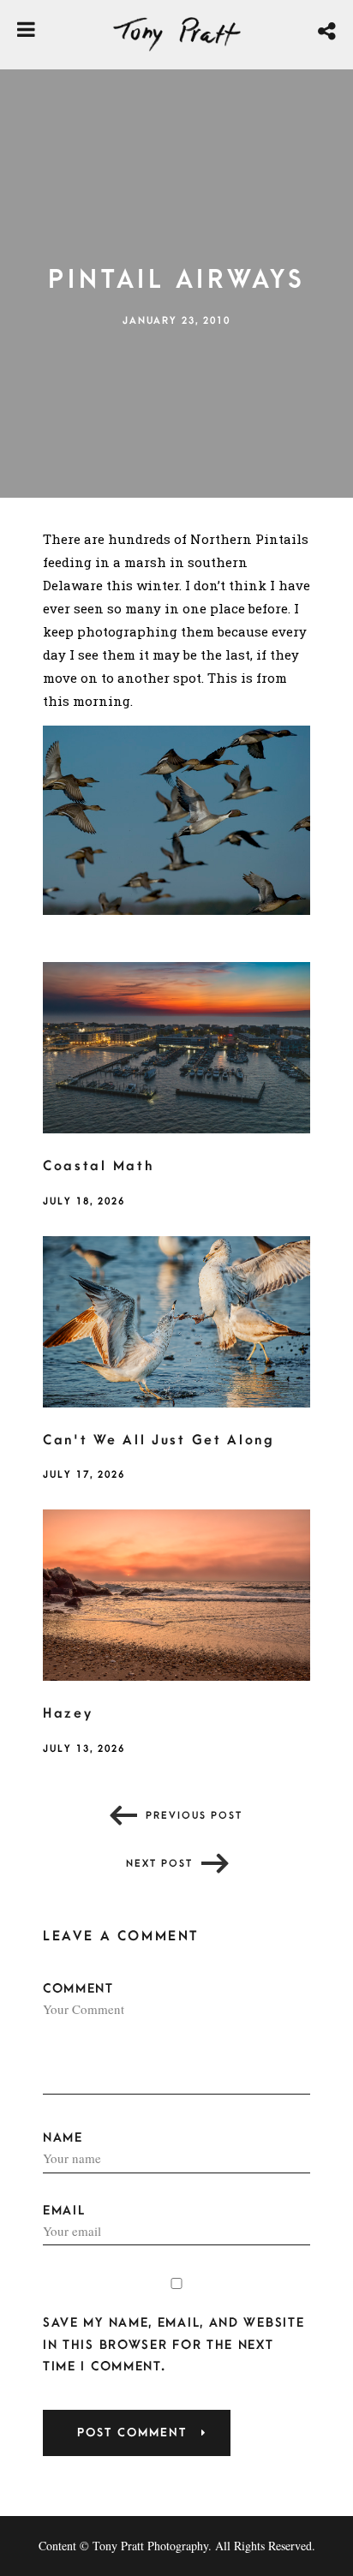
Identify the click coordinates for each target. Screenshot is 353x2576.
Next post (159, 1864)
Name (63, 2138)
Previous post (194, 1816)
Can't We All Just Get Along (159, 1440)
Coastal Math (98, 1166)
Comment (78, 1989)
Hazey (68, 1713)
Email (64, 2211)
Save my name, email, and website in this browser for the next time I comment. (174, 2344)
